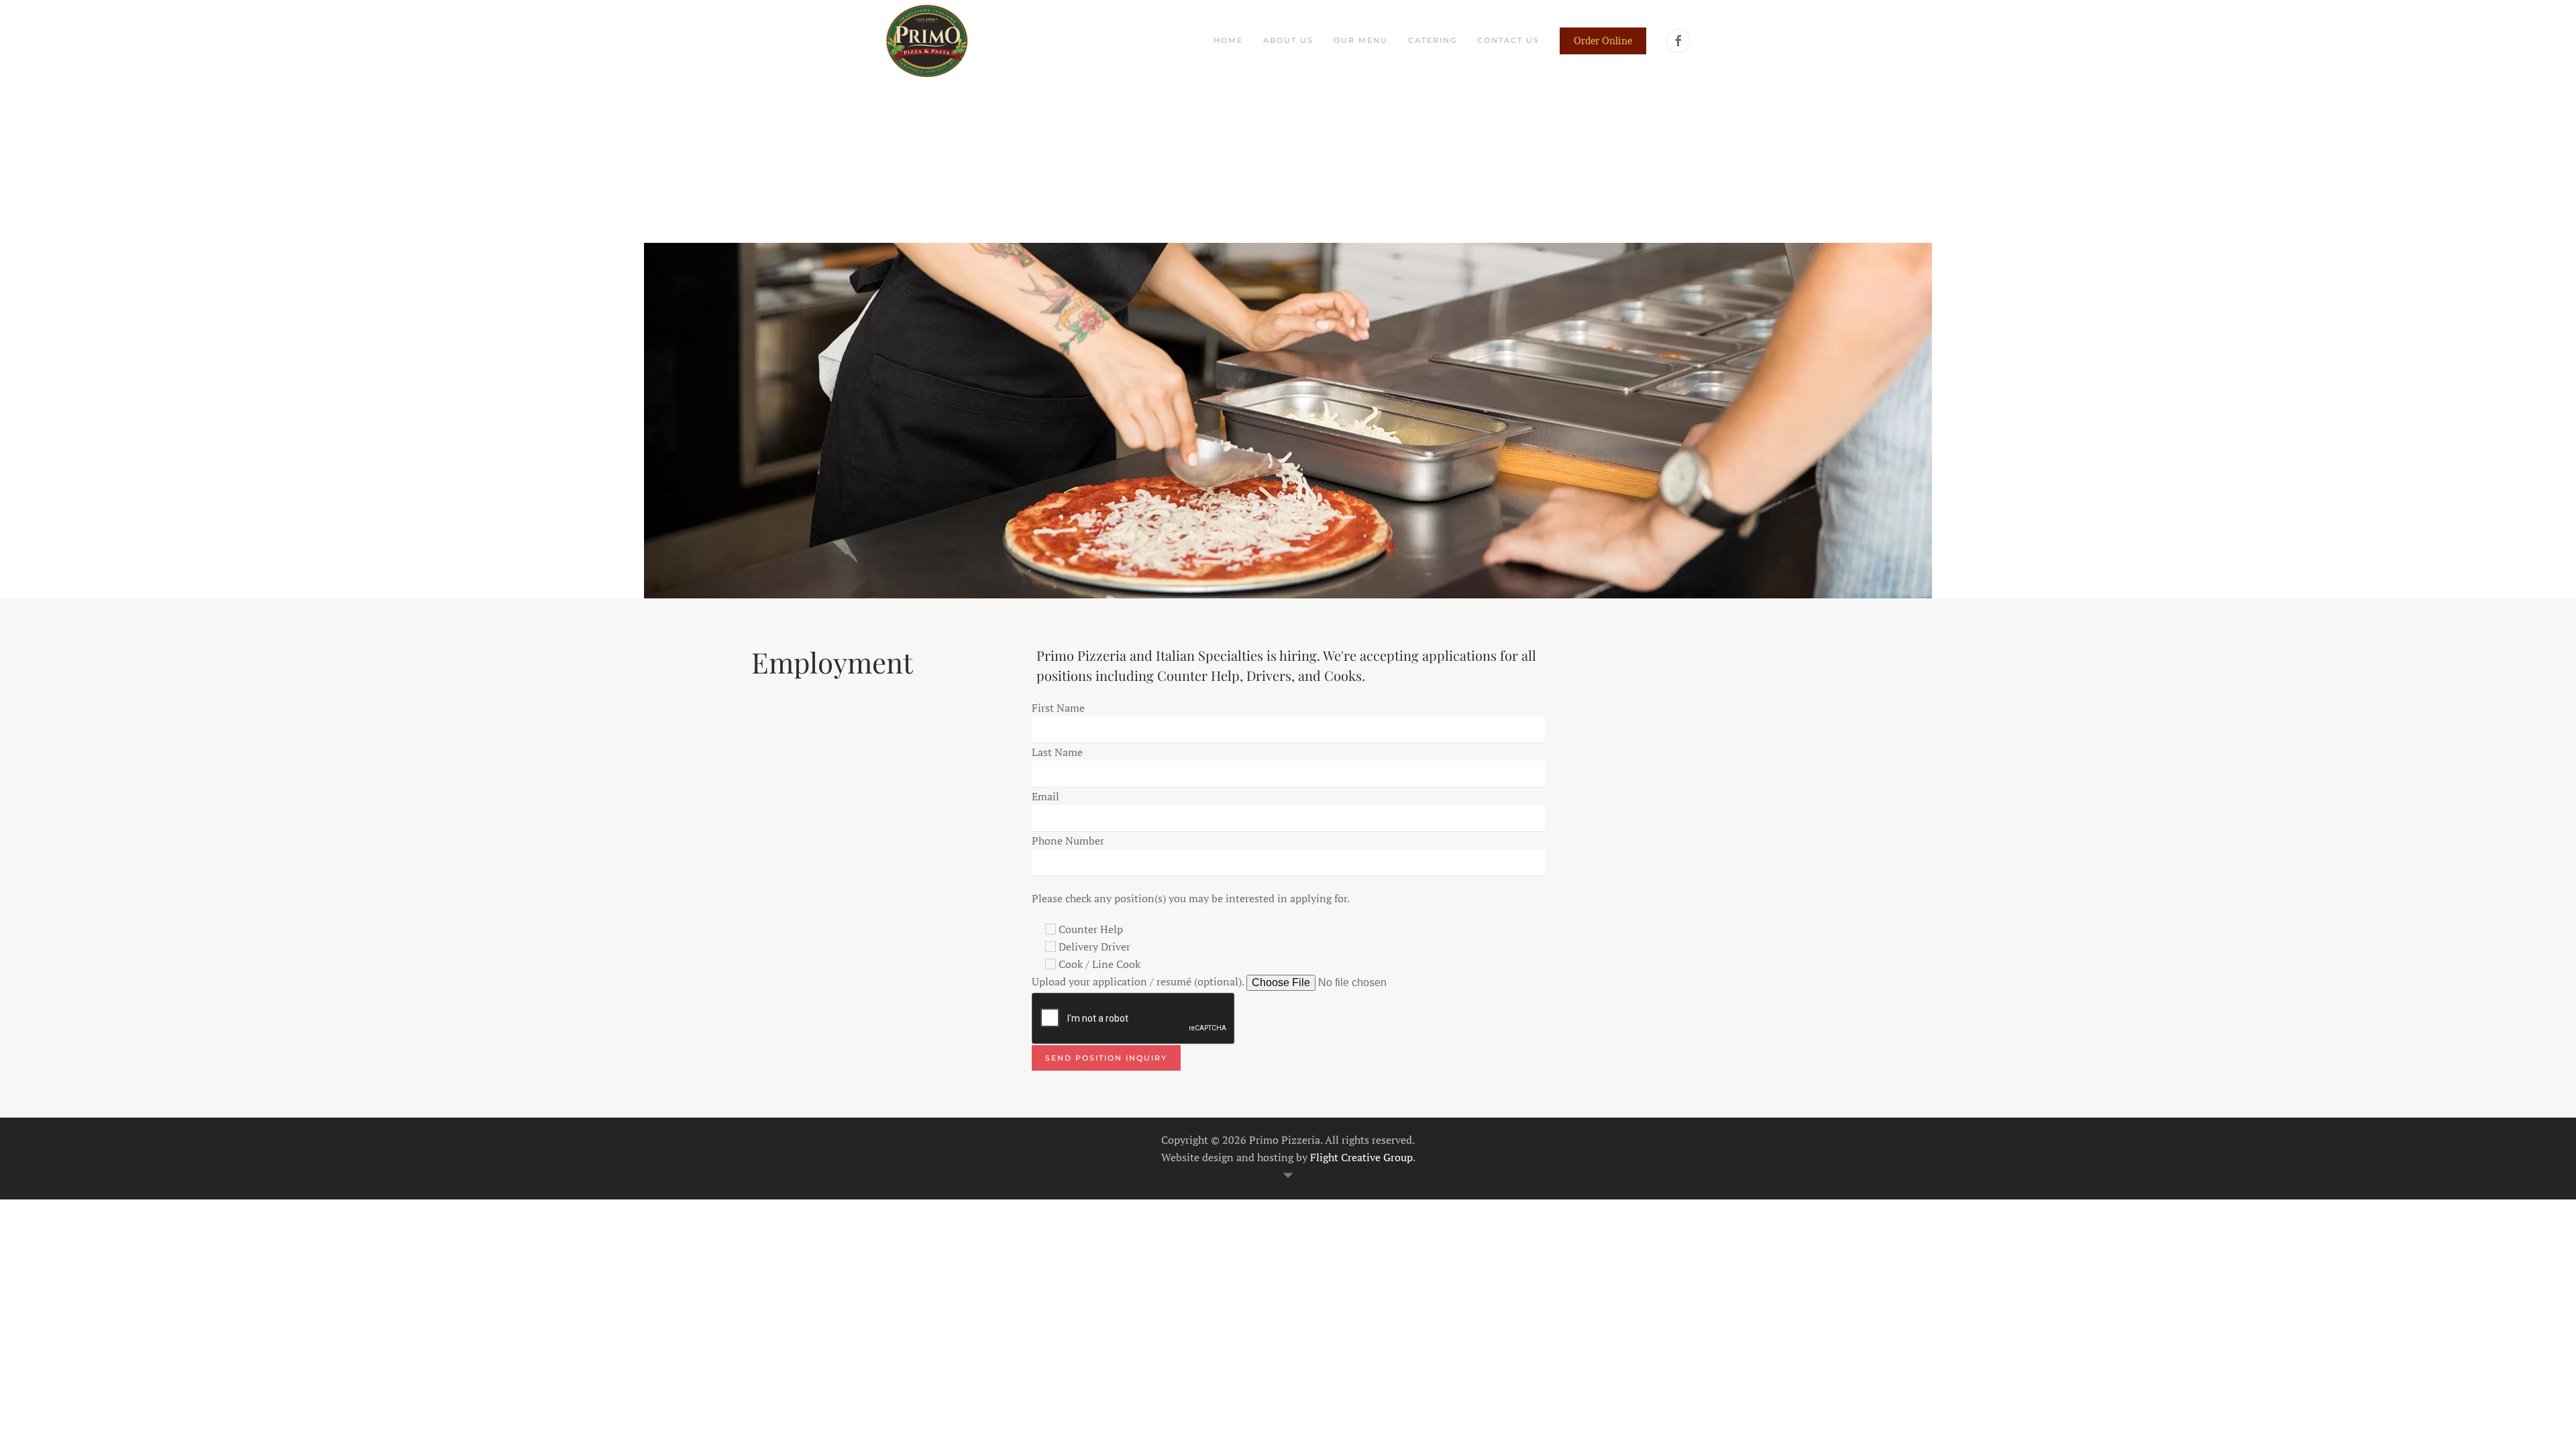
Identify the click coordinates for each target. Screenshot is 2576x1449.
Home (1228, 40)
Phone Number (1068, 841)
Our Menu (1361, 40)
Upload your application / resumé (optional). (1138, 981)
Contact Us (1508, 40)
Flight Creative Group (1361, 1157)
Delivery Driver (1094, 947)
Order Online (1603, 41)
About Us (1288, 40)
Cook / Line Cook (1099, 964)
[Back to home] (927, 41)
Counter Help (1091, 929)
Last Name (1057, 752)
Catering (1433, 40)
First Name (1058, 708)
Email (1045, 796)
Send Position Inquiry (1106, 1058)
